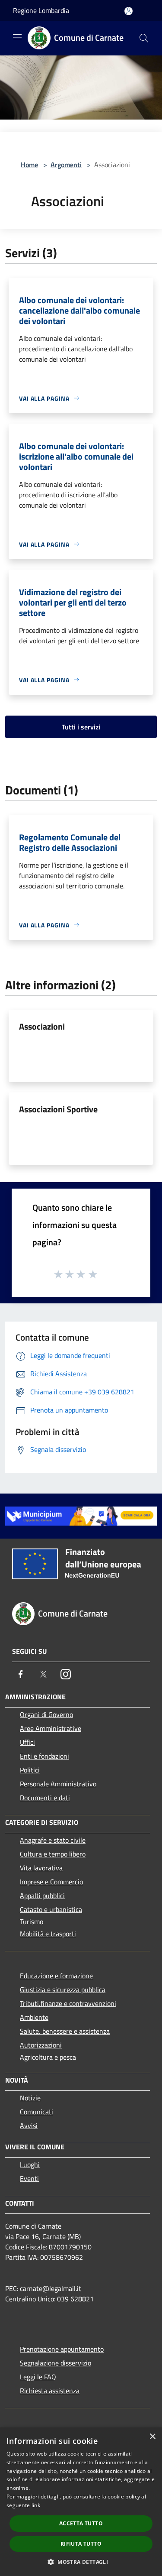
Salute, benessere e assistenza (65, 2031)
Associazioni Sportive (58, 1109)
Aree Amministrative (51, 1728)
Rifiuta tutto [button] (81, 2544)
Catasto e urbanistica (51, 1909)
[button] (81, 2562)
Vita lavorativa (41, 1868)
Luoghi (30, 2164)
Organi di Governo (46, 1714)
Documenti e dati (45, 1798)
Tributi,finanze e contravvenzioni (68, 2003)
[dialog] (81, 2502)
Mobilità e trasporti (48, 1934)
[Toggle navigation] (17, 37)
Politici (30, 1770)
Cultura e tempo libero (53, 1854)
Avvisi (29, 2126)
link (36, 2505)
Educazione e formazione (56, 1976)
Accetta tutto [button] (81, 2523)
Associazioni (42, 1026)
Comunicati (37, 2112)
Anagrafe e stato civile (53, 1840)
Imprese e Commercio (51, 1882)
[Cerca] (144, 38)
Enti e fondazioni (44, 1756)
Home (29, 165)
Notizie (30, 2098)
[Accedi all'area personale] (129, 11)
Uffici (27, 1742)
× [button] (152, 2437)
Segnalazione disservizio (56, 2363)
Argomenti (66, 165)
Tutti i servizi (81, 727)
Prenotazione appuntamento (62, 2349)
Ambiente (34, 2017)
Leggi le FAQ (38, 2377)
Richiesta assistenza (50, 2391)
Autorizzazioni (41, 2045)
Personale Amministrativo (58, 1784)
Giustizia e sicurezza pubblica (63, 1990)
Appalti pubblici (42, 1896)
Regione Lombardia (41, 10)
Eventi (29, 2178)
